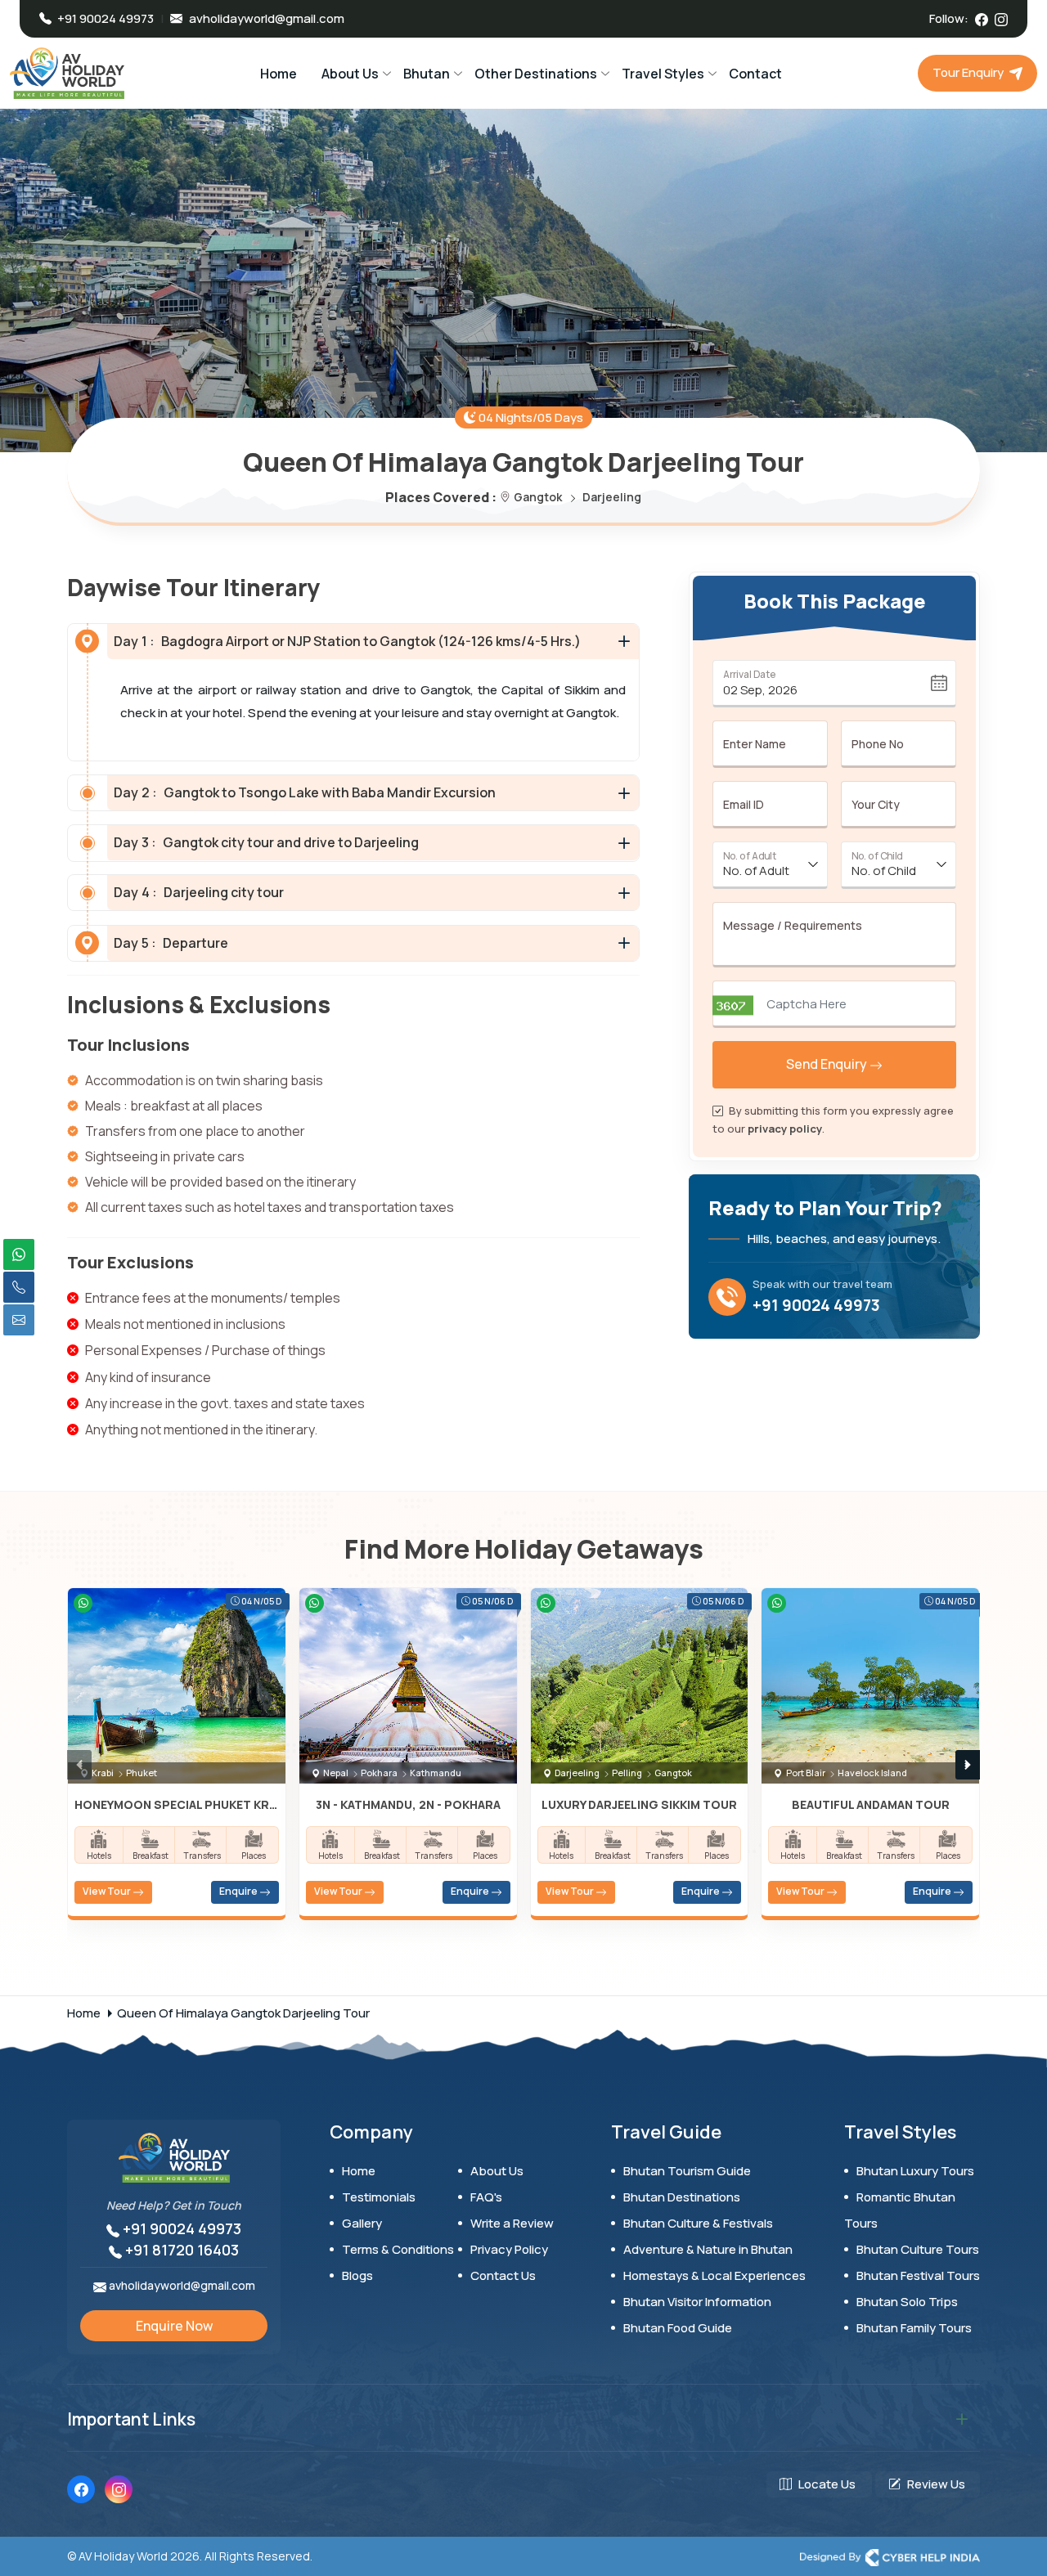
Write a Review (512, 2223)
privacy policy (785, 1129)
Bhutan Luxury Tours (915, 2171)
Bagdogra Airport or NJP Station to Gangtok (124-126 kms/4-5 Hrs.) (347, 641)
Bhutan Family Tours (914, 2328)
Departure (171, 943)
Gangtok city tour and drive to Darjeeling (266, 842)
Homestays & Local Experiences (714, 2275)
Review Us (936, 2484)
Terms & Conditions (398, 2249)
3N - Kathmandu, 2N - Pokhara (408, 1804)
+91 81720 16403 (180, 2250)
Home (279, 74)
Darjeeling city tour (199, 892)
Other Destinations (536, 74)
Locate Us (827, 2484)
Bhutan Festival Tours (918, 2275)
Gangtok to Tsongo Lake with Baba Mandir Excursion (305, 792)
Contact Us (503, 2275)
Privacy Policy (509, 2249)
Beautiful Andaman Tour (871, 1804)
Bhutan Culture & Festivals (698, 2223)
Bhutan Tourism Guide (687, 2171)
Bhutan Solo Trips (907, 2302)
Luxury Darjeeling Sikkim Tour (639, 1804)
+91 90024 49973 (816, 1305)
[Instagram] (1001, 18)
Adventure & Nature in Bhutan (708, 2249)
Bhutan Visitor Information (697, 2302)
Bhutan (427, 74)
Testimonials (379, 2197)
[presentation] (79, 1765)
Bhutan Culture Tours (918, 2249)
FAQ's (486, 2197)
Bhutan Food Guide (678, 2328)
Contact (755, 74)
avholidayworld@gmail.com (267, 18)
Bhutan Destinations (682, 2197)
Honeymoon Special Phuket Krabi (177, 1804)
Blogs (357, 2275)
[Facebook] (982, 18)
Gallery (362, 2223)
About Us (350, 74)
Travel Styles (663, 74)
